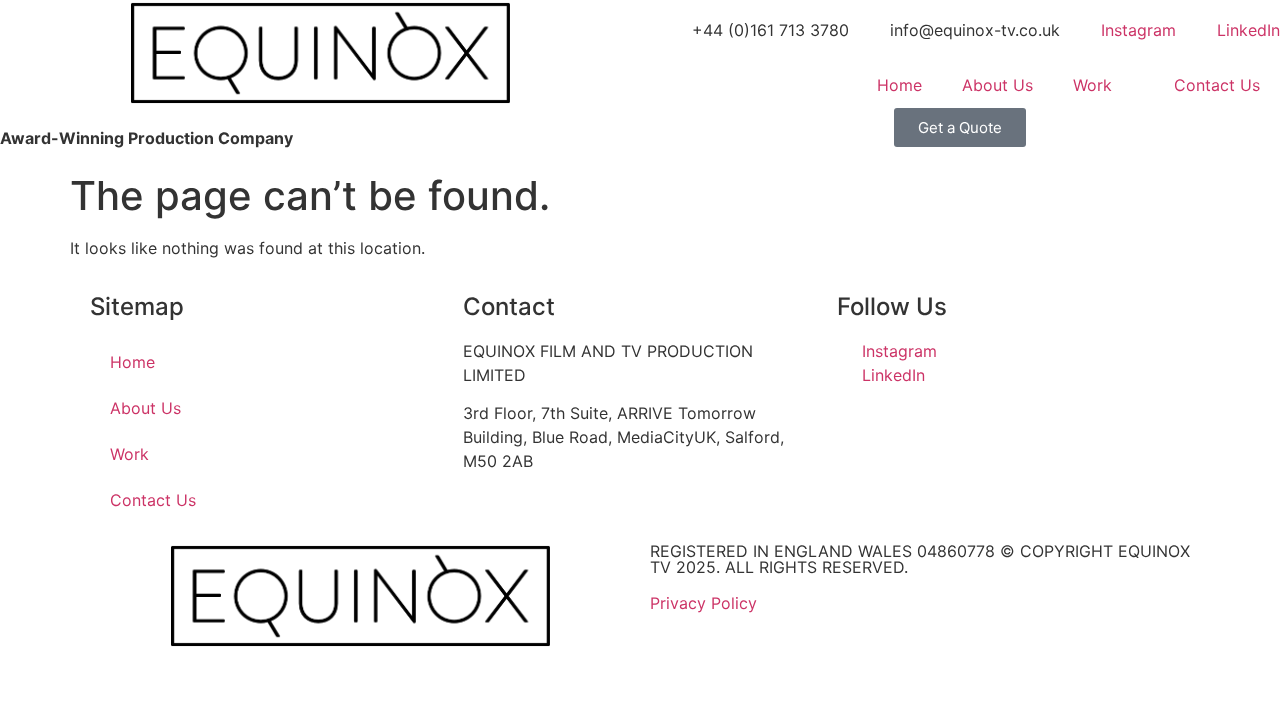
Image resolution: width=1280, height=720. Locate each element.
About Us (997, 85)
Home (899, 85)
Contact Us (1217, 85)
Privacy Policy (703, 603)
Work (1092, 85)
